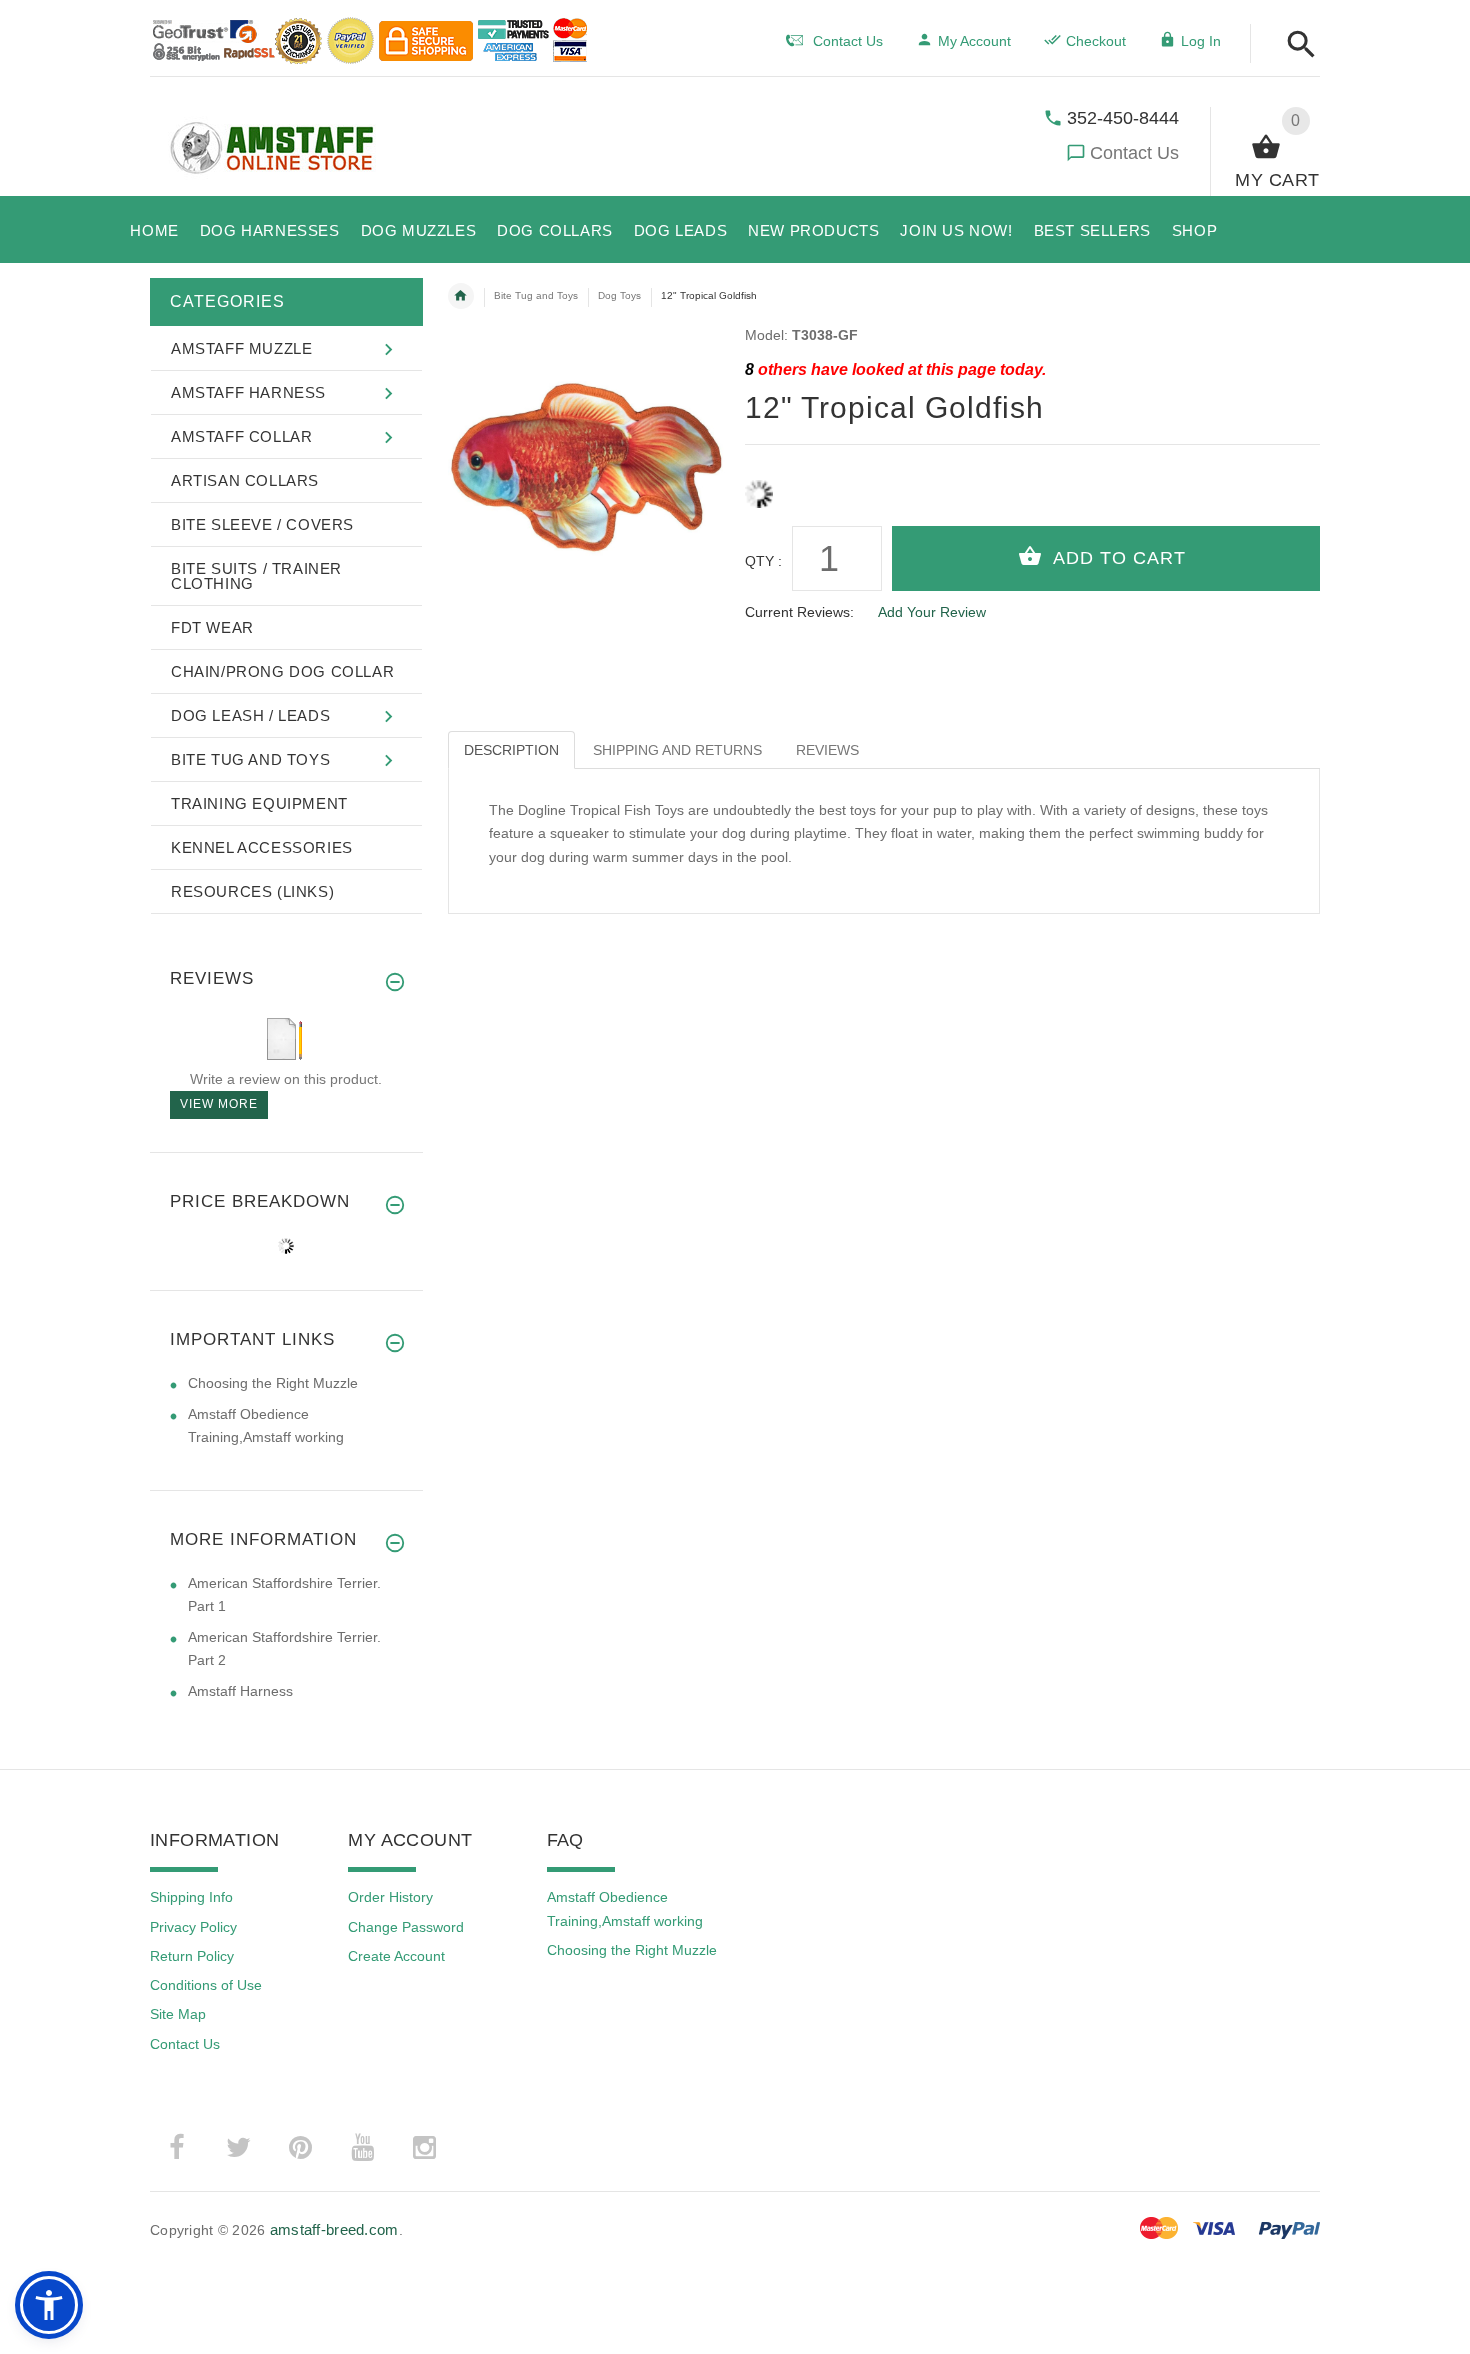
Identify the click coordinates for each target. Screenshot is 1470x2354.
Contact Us (1134, 153)
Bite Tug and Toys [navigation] (536, 295)
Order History (390, 1897)
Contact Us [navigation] (848, 41)
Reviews (827, 750)
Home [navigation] (461, 296)
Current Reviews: (799, 612)
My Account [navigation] (974, 41)
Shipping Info (191, 1897)
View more (219, 1104)
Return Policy (192, 1956)
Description (511, 750)
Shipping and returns (677, 750)
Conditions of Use (206, 1985)
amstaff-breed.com (334, 2229)
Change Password (406, 1927)
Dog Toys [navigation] (619, 295)
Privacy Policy (193, 1927)
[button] (1295, 45)
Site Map (178, 2014)
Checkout (1096, 41)
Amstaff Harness (240, 1691)
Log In (1201, 41)
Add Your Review (932, 612)
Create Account (396, 1956)
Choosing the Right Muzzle (273, 1383)
